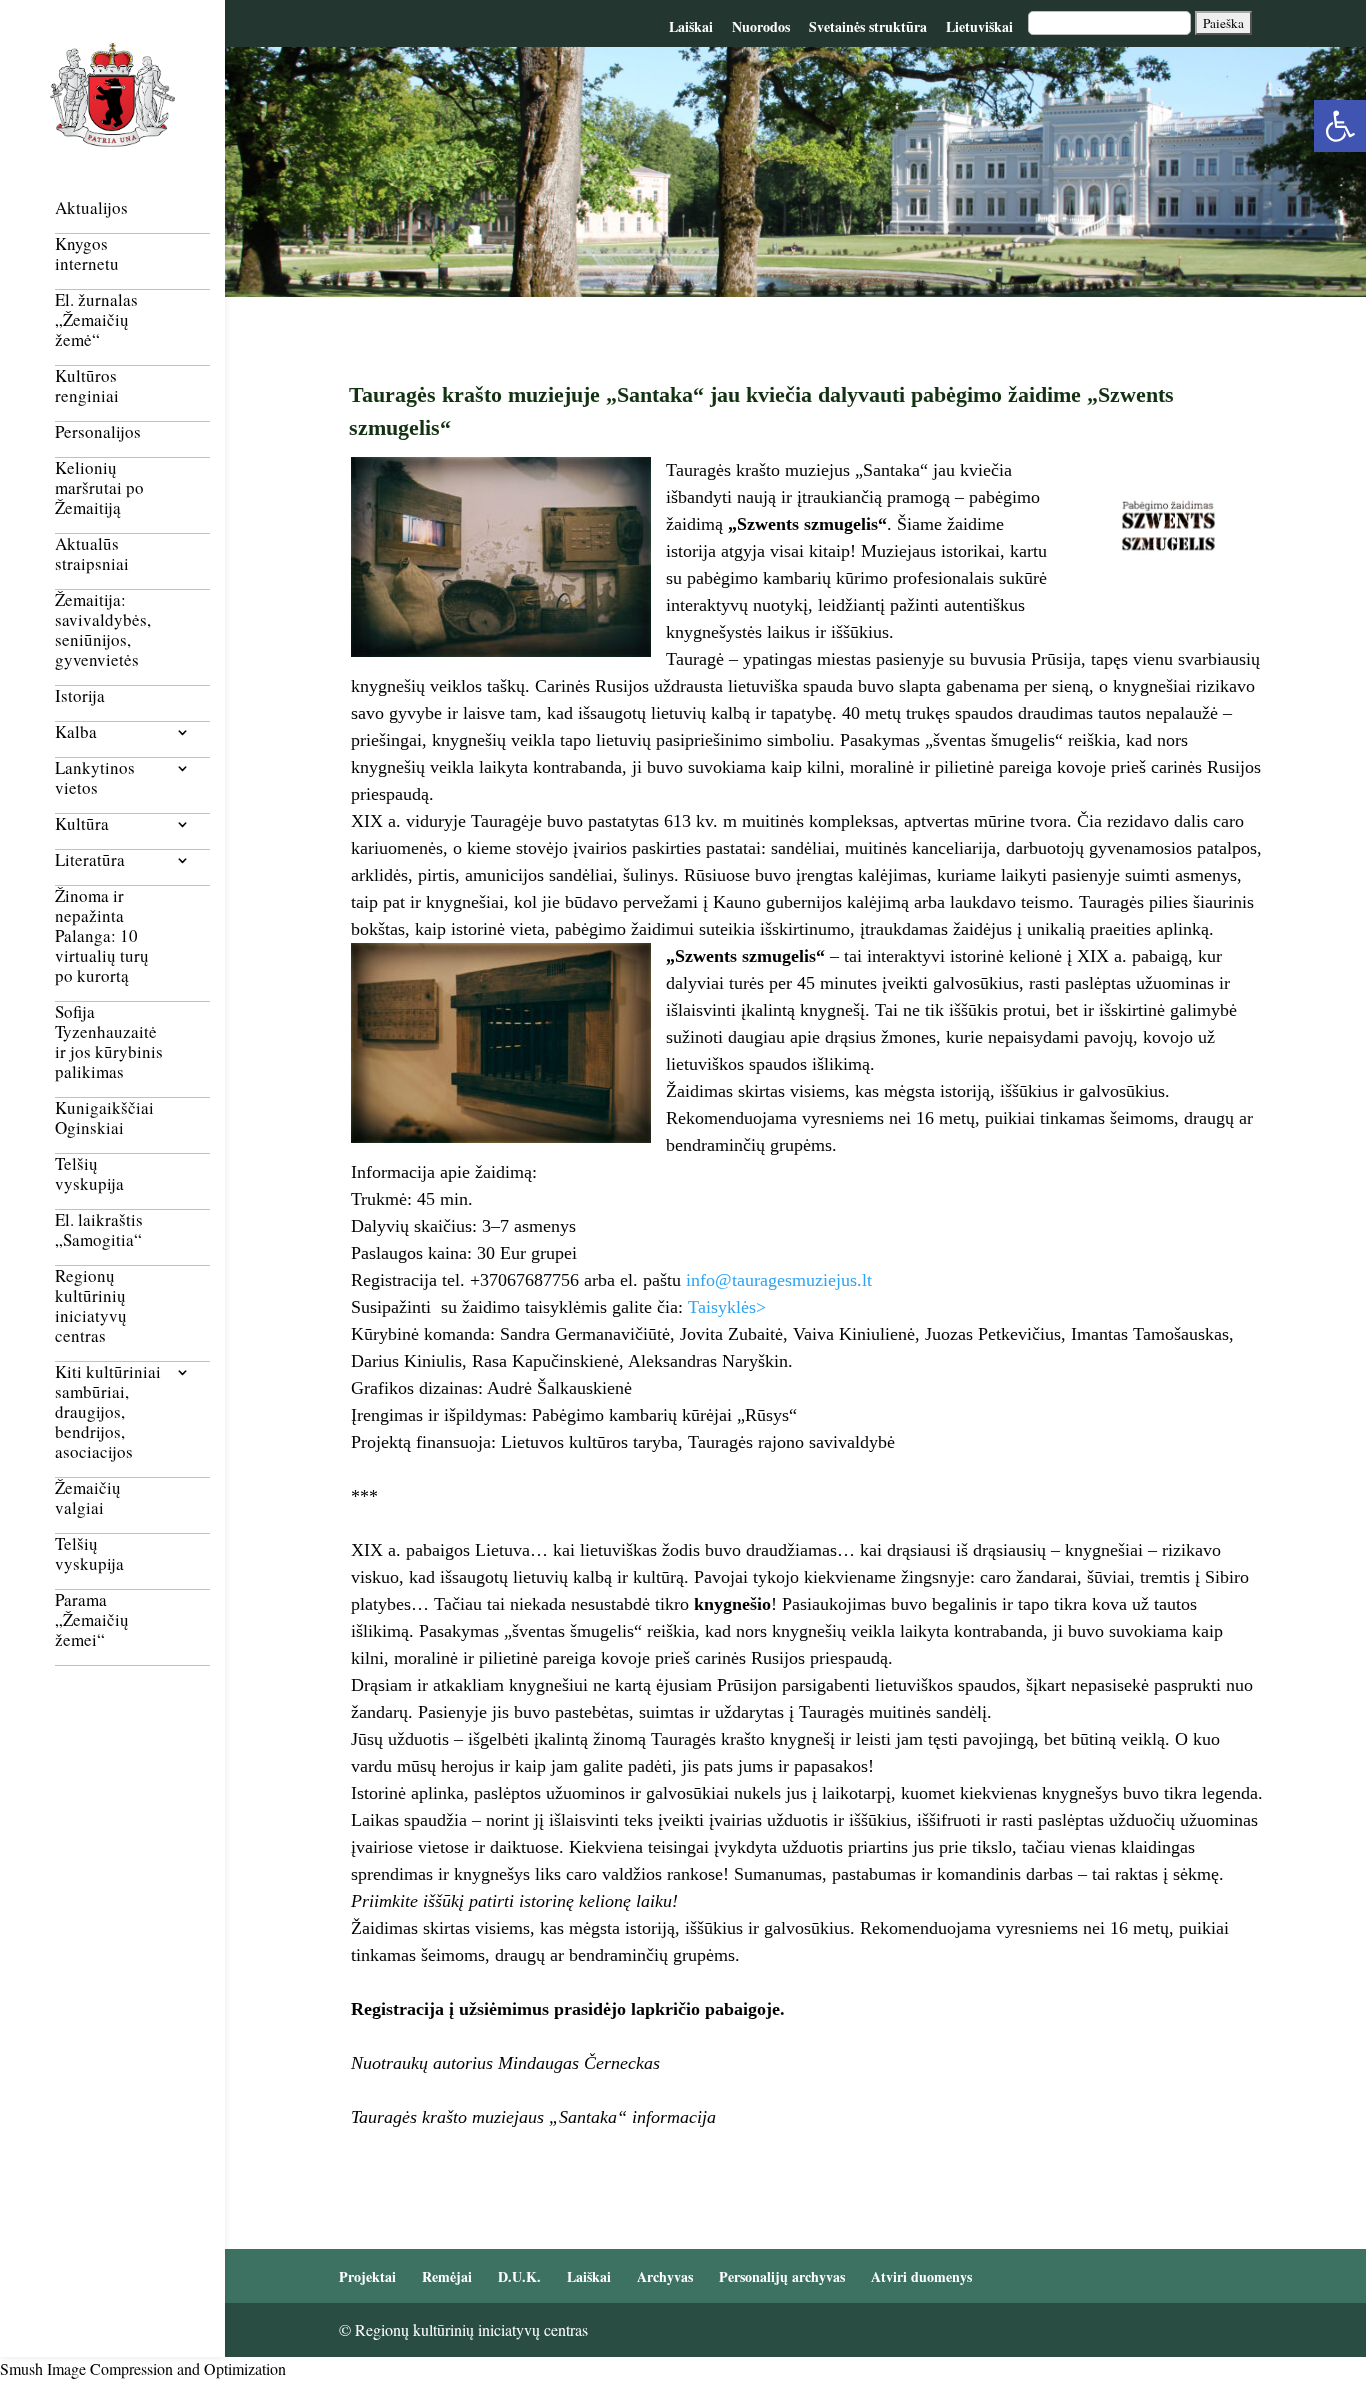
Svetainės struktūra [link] (868, 26)
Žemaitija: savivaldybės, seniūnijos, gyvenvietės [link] (103, 630)
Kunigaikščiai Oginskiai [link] (104, 1118)
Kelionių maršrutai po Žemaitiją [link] (99, 488)
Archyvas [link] (665, 2276)
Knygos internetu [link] (87, 254)
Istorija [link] (80, 696)
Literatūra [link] (90, 860)
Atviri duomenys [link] (921, 2276)
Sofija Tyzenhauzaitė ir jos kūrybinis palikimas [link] (109, 1042)
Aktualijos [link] (91, 208)
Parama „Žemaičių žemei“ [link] (92, 1620)
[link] (1340, 126)
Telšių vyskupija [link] (89, 1174)
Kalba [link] (76, 732)
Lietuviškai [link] (979, 26)
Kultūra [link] (82, 824)
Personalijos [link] (98, 432)
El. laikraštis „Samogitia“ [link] (99, 1230)
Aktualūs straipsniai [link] (92, 554)
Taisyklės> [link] (727, 1307)
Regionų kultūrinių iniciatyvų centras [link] (91, 1306)
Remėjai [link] (447, 2276)
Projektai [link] (367, 2276)
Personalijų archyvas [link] (782, 2276)
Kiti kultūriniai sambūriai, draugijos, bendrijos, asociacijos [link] (108, 1412)
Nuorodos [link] (761, 26)
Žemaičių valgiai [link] (88, 1498)
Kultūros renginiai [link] (87, 386)
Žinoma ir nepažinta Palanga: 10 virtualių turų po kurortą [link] (102, 936)
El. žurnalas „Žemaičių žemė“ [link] (96, 320)
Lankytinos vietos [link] (95, 778)
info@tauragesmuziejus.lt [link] (779, 1280)
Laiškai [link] (691, 26)
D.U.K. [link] (519, 2276)
